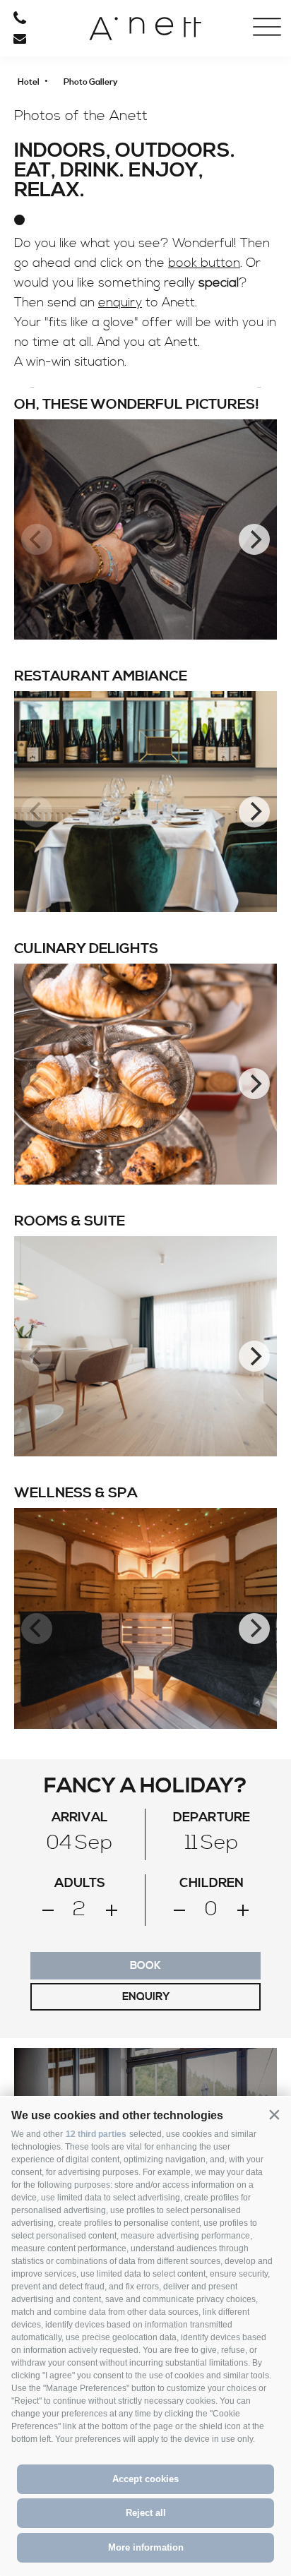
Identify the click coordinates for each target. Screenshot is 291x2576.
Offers (60, 87)
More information (146, 2547)
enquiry (120, 302)
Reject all (146, 2513)
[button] (274, 2114)
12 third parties (96, 2134)
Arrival (60, 166)
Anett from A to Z (60, 140)
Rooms (60, 61)
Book (145, 1966)
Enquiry (146, 1997)
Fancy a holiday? (145, 1786)
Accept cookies (145, 2479)
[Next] (254, 539)
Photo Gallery (60, 114)
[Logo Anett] (145, 34)
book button (204, 263)
